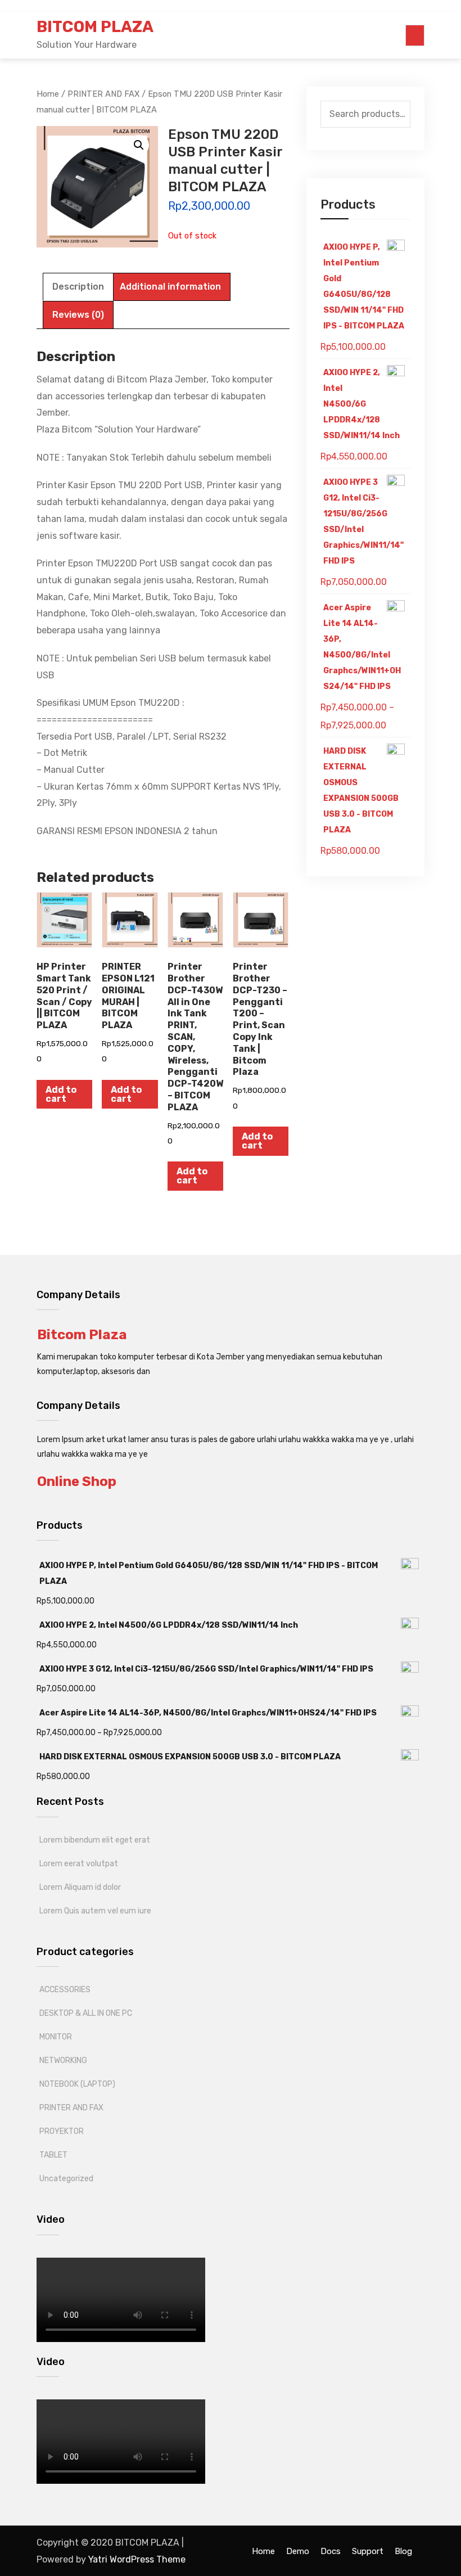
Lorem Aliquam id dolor (80, 1887)
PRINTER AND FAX (71, 2108)
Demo (298, 2551)
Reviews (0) (78, 315)
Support (368, 2551)
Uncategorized (66, 2179)
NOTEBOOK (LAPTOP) (77, 2084)
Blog (403, 2551)
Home (263, 2551)
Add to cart (61, 1094)
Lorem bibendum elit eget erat (95, 1840)
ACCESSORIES (65, 1990)
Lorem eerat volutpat (79, 1864)
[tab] (78, 287)
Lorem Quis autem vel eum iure (95, 1911)
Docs (331, 2551)
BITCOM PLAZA (95, 27)
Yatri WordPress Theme (137, 2559)
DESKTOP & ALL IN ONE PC (86, 2013)
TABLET (53, 2155)
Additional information (170, 287)
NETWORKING (63, 2061)
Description (78, 287)
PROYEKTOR (62, 2131)
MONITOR (56, 2037)
